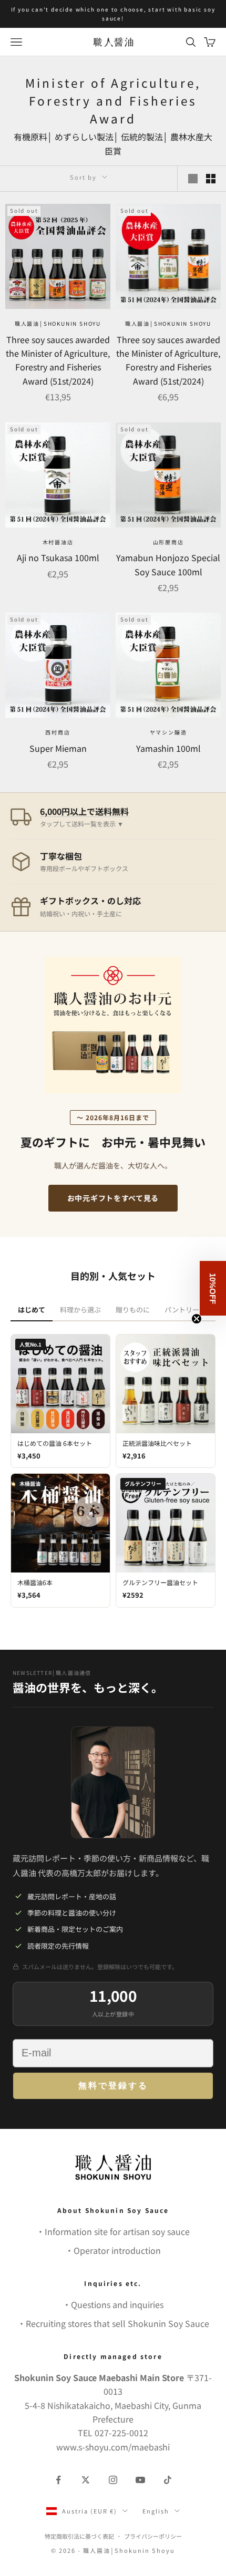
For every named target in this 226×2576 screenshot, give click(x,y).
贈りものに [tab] (133, 1310)
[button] (213, 1288)
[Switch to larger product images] (193, 179)
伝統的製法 (142, 137)
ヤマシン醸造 (168, 732)
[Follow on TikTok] (168, 2480)
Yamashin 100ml (168, 748)
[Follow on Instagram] (113, 2480)
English (156, 2511)
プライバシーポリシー (153, 2536)
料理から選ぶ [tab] (80, 1310)
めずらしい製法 (84, 137)
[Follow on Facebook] (58, 2480)
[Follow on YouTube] (140, 2480)
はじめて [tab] (32, 1310)
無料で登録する (113, 2086)
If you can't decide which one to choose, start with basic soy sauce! (113, 14)
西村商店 (58, 732)
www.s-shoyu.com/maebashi (113, 2447)
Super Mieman (58, 748)
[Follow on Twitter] (86, 2480)
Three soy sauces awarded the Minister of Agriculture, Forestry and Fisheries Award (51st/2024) (58, 360)
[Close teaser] (197, 1319)
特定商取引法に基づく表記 (79, 2536)
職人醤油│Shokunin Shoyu (58, 323)
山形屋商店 (168, 542)
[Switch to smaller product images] (211, 179)
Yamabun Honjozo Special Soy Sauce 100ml (168, 564)
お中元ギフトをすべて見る (113, 1198)
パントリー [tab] (182, 1310)
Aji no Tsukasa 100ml (58, 557)
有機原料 (30, 137)
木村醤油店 (58, 542)
